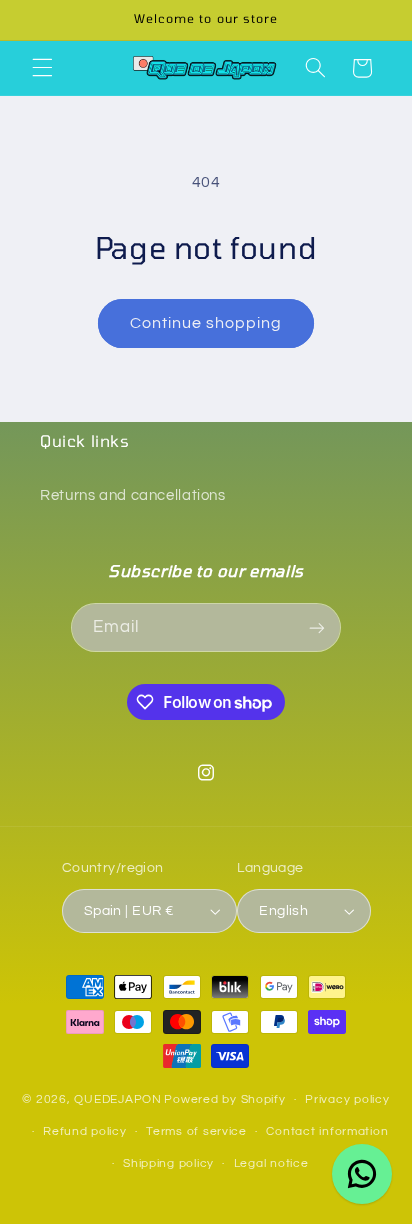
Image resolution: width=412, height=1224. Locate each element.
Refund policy (85, 1131)
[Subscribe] (317, 627)
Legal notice (271, 1163)
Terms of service (196, 1131)
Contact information (327, 1131)
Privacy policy (347, 1099)
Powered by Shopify (224, 1099)
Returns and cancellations (133, 495)
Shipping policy (168, 1163)
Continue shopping (206, 323)
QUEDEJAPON (117, 1099)
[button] (42, 68)
